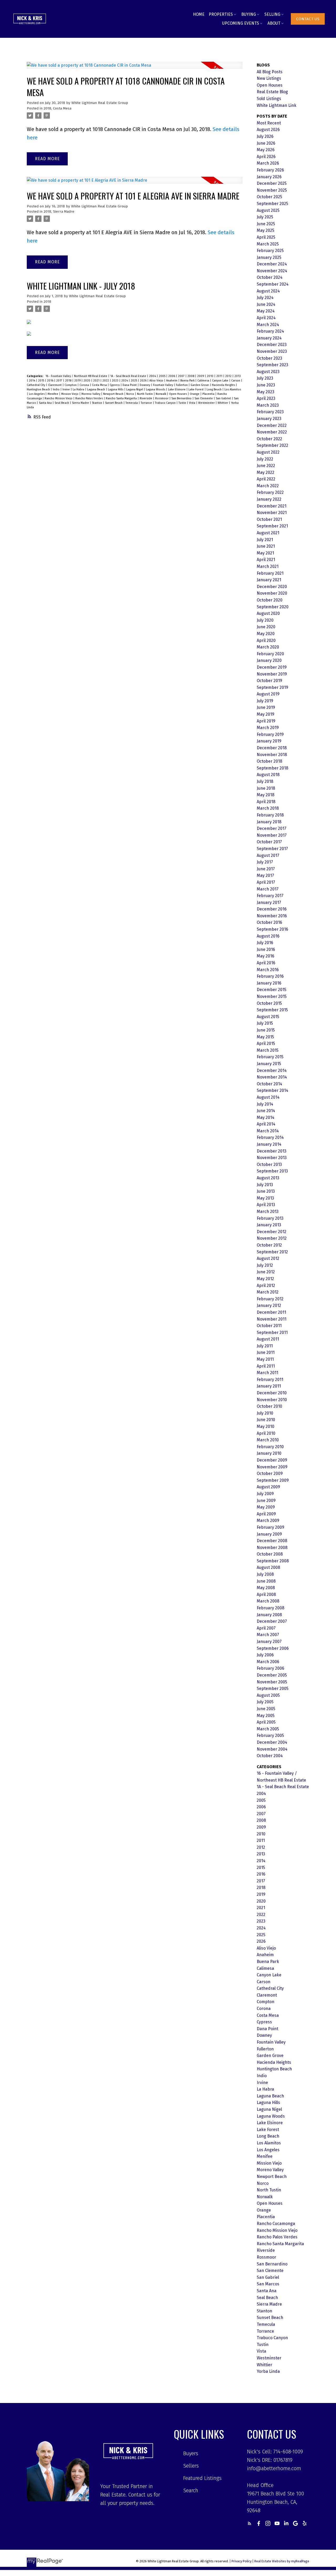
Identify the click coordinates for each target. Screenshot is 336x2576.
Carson (236, 381)
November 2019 (272, 674)
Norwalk (161, 394)
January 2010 (269, 1453)
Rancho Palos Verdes (90, 398)
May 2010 (266, 1426)
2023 (115, 381)
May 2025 (266, 230)
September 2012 (272, 1252)
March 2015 (268, 1050)
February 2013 (270, 1218)
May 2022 (266, 472)
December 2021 (272, 506)
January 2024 (269, 338)
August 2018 (268, 775)
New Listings (269, 78)
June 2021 (266, 546)
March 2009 (268, 1520)
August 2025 (268, 210)
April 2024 (266, 318)
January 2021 (269, 580)
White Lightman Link (277, 105)
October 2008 (270, 1554)
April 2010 (266, 1433)
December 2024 (272, 264)
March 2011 (267, 1373)
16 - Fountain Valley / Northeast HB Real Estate (77, 376)
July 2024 (265, 298)
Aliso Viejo (157, 381)
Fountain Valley (163, 385)
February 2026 (270, 170)
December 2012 (272, 1232)
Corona (85, 385)
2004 (153, 376)
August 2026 (268, 130)
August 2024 (268, 291)
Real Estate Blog (272, 92)
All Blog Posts (270, 72)
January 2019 (269, 741)
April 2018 (266, 802)
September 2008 (273, 1561)
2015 (41, 381)
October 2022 (269, 439)
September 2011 (272, 1332)
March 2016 (268, 970)
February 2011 (270, 1379)
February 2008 (271, 1608)
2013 (238, 376)
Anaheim (172, 381)
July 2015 (265, 1023)
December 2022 (272, 425)
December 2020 (272, 587)
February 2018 (270, 815)
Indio (57, 389)
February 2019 (270, 734)
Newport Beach (114, 394)
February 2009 (271, 1527)
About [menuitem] (274, 23)
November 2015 (272, 996)
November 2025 (272, 190)
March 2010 (268, 1440)
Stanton (97, 403)
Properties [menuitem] (221, 14)
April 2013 (266, 1205)
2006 (172, 376)
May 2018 (266, 795)
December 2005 (272, 1675)
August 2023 (268, 372)
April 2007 (266, 1628)
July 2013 (265, 1185)
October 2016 (269, 922)
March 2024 (268, 325)
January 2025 (269, 257)
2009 (201, 376)
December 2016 (272, 909)
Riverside (146, 398)
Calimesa (204, 381)
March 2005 (268, 1729)
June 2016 (266, 949)
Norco (131, 394)
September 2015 (272, 1010)
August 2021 (268, 533)
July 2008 (265, 1574)
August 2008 (268, 1567)
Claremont (55, 385)
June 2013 (266, 1191)
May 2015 (265, 1037)
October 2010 (269, 1406)
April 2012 (266, 1286)
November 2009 (272, 1467)
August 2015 (268, 1017)
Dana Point (130, 385)
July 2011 (265, 1346)
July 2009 (265, 1494)
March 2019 (268, 728)
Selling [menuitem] (272, 14)
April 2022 (266, 479)
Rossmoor (162, 398)
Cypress (115, 385)
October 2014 (269, 1084)
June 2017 (266, 869)
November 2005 (272, 1682)
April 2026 (266, 157)
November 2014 (272, 1077)
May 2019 (266, 714)
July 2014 (265, 1104)
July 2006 (265, 1655)
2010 (211, 376)
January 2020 (269, 660)
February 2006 (271, 1668)
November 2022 (272, 432)
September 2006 (273, 1648)
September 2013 (272, 1171)
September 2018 (272, 768)
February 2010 (270, 1447)
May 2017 (265, 875)
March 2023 (268, 405)
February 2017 (270, 896)
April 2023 (266, 398)
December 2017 (272, 828)
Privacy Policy (241, 2561)
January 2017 (269, 902)
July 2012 (265, 1265)
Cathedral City (36, 385)
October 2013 (269, 1164)
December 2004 (272, 1742)
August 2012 (268, 1258)
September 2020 (273, 607)
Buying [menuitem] (249, 14)
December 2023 (272, 345)
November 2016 (272, 916)
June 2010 (266, 1420)
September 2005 (273, 1688)
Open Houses (178, 394)
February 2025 (270, 251)
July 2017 (265, 862)
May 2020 (266, 634)
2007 (182, 376)
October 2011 (269, 1326)
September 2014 (272, 1090)
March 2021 (268, 566)
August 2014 (268, 1097)
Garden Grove (200, 385)
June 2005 (266, 1709)
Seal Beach (62, 403)
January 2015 (269, 1064)
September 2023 (272, 365)
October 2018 (269, 761)
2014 (32, 381)
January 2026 (269, 177)
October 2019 (269, 681)
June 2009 (266, 1501)
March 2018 (268, 808)
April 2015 (266, 1043)
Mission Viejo (70, 394)
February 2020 (270, 654)
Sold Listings (269, 99)
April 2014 (266, 1124)
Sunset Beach (114, 403)
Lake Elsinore (177, 389)
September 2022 (272, 445)
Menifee (53, 394)
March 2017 (268, 889)
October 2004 (270, 1756)
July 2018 (265, 781)
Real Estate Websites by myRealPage (282, 2561)
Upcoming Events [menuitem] (241, 23)
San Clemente (204, 398)
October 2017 (269, 842)
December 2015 (272, 990)
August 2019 (268, 694)
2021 (97, 381)
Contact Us (308, 19)
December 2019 (272, 667)
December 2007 (272, 1621)
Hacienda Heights (224, 385)
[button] (308, 19)
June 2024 (266, 304)
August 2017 (268, 855)
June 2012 (266, 1272)
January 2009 (269, 1534)
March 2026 (268, 163)
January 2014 (269, 1144)
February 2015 (270, 1057)
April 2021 (266, 560)
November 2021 (272, 513)
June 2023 (266, 385)
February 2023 (270, 412)
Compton (71, 385)
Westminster (207, 403)
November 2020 (272, 593)
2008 (191, 376)
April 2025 (266, 237)
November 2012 (272, 1238)
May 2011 (265, 1359)
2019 (78, 381)
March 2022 (268, 486)
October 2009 (270, 1473)
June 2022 (266, 466)
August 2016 (268, 936)
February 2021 (270, 573)
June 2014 (266, 1111)
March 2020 (268, 647)
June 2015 (266, 1030)
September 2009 (273, 1480)
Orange (195, 394)
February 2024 (270, 331)
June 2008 (266, 1581)
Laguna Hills (116, 389)
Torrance (147, 403)
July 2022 (265, 459)
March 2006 (268, 1662)
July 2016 (265, 943)
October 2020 (270, 600)
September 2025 (272, 204)
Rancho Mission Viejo (59, 398)
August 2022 (268, 452)
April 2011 (266, 1366)
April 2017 (266, 882)
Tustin (183, 403)
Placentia (209, 394)
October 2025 (269, 197)
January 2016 (269, 983)
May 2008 (266, 1588)
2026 (144, 381)
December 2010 (272, 1393)
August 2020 (268, 613)
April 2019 (266, 721)
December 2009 (272, 1460)
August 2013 (268, 1178)
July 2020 (265, 620)
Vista (193, 403)
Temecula (132, 403)
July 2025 (265, 217)
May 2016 (266, 956)
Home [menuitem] (199, 14)
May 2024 (266, 311)
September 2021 (272, 526)
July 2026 (265, 136)
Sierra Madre (64, 212)
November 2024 (272, 271)
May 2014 (266, 1117)
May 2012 (265, 1279)
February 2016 (270, 976)
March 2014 (268, 1131)
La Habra (79, 389)
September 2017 (272, 849)
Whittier (223, 403)
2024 (125, 381)
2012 (229, 376)
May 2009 (266, 1507)
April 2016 (266, 963)
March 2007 (268, 1635)
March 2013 (268, 1211)
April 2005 (266, 1722)
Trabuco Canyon (166, 403)
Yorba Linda (268, 2371)
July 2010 (265, 1413)
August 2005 (268, 1695)
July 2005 (265, 1702)
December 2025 (272, 183)
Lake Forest (196, 389)
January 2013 (269, 1225)
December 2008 (272, 1541)
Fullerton (182, 385)
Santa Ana (46, 403)
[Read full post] (135, 68)
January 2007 (269, 1642)
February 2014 (270, 1137)
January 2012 (269, 1305)
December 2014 (272, 1070)
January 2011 (269, 1386)
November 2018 (272, 755)
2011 (220, 376)
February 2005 (270, 1735)
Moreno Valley (91, 394)
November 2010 (272, 1400)
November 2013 (272, 1158)
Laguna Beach (96, 389)
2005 (162, 376)
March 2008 (268, 1601)
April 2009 (266, 1514)
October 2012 (269, 1245)
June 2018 (266, 788)
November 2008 (272, 1548)
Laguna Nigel (135, 389)
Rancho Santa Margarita (122, 398)
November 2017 (272, 835)
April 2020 (266, 640)
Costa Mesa (62, 108)
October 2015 (269, 1003)
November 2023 (272, 351)
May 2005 (266, 1716)
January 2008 (269, 1615)
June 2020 (266, 627)
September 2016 (272, 929)
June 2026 (266, 143)
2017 (60, 381)
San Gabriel (224, 398)
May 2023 (266, 392)
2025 (134, 381)
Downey (145, 385)
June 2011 (266, 1352)
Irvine (67, 389)
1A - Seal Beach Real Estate (129, 376)
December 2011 (271, 1312)
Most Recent (269, 123)
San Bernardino (182, 398)
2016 (51, 381)
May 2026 (266, 150)
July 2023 (265, 378)
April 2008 (266, 1595)
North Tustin (145, 394)
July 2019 (265, 701)
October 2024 (270, 277)
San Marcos (268, 2284)
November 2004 (272, 1749)
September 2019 (272, 687)
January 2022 (269, 499)
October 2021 (269, 519)
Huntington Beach (39, 389)
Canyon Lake (221, 381)
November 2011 (272, 1319)
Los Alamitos (233, 389)
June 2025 (266, 224)
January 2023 (269, 419)
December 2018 (272, 748)
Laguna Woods (156, 389)
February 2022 (270, 492)
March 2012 (268, 1292)
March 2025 (268, 244)
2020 (87, 381)
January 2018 (269, 822)
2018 (47, 108)
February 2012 (270, 1299)
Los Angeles (37, 394)
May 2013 (265, 1198)
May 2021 (265, 553)
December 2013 (272, 1151)
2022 (106, 381)
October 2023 (269, 358)
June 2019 (266, 707)
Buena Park (188, 381)
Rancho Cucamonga (276, 2224)
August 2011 (268, 1339)
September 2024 (273, 284)
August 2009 (268, 1487)
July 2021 (265, 540)
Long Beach (214, 389)
